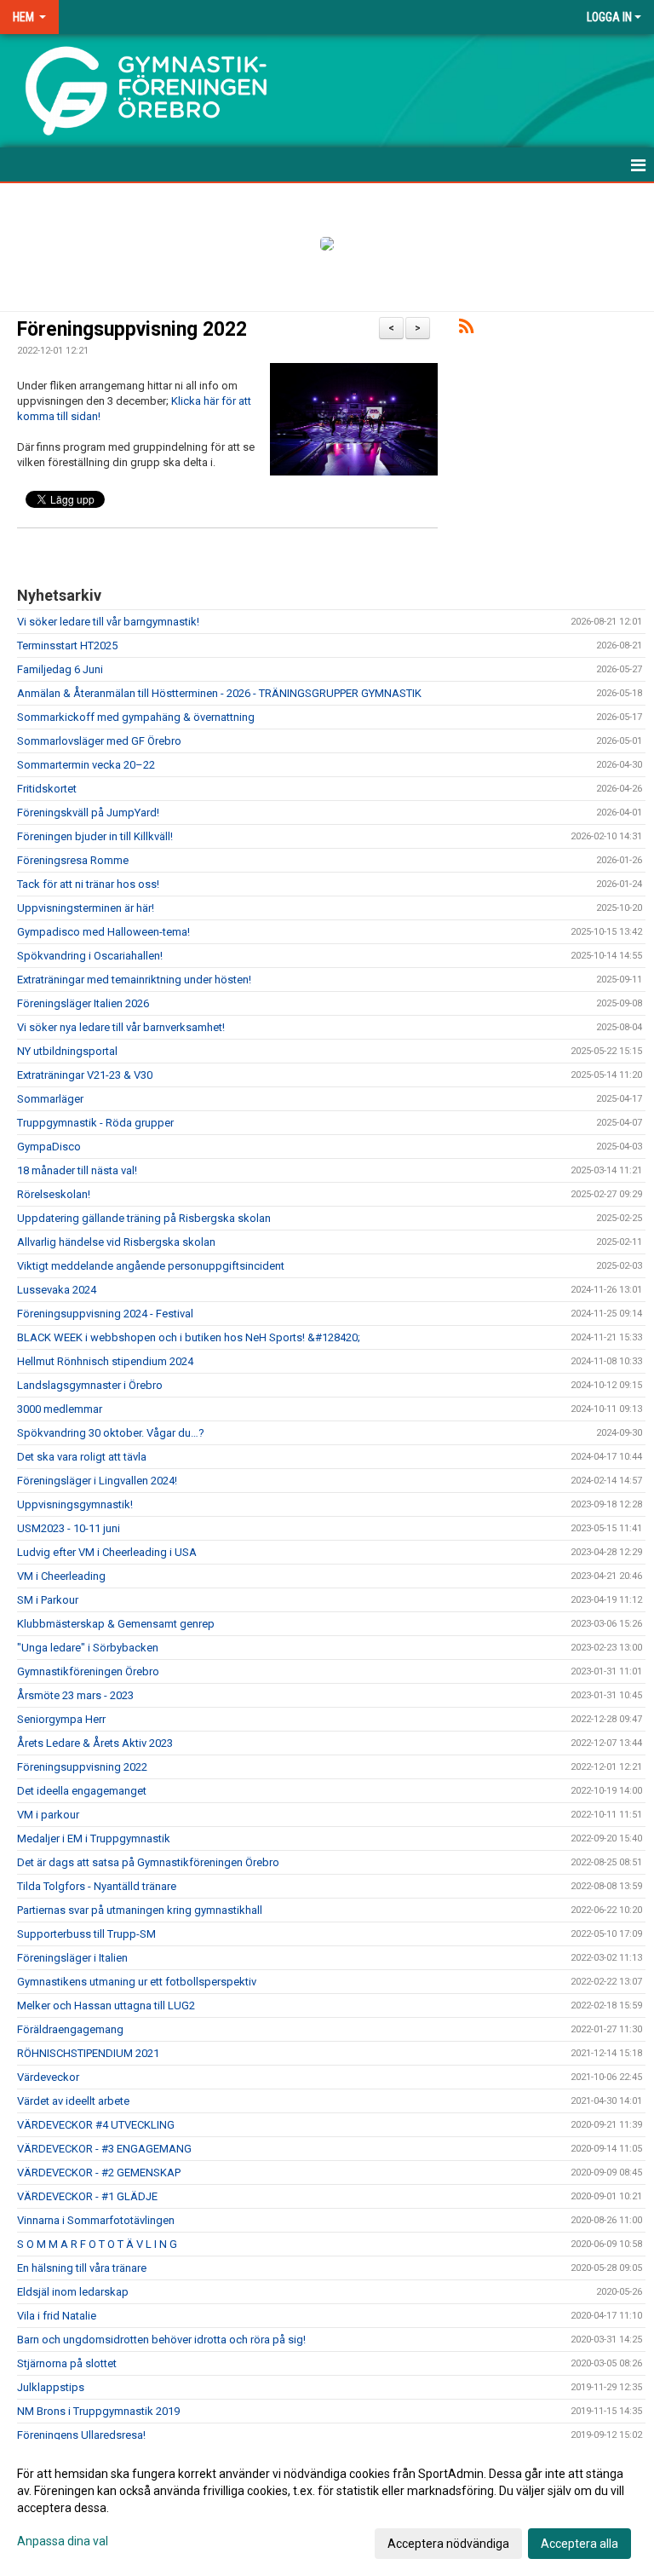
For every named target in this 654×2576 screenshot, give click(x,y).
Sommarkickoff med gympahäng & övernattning (136, 717)
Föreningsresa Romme (73, 860)
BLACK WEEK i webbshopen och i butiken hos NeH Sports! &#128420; (189, 1337)
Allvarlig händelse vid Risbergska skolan (116, 1242)
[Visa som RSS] (466, 329)
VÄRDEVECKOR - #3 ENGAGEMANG (104, 2149)
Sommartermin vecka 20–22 (86, 765)
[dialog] (327, 2508)
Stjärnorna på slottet (67, 2363)
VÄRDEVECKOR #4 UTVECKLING (96, 2125)
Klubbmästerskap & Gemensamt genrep (116, 1624)
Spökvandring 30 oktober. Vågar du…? (111, 1433)
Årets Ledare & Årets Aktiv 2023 (95, 1743)
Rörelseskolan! (54, 1194)
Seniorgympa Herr (61, 1719)
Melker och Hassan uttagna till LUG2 (106, 2005)
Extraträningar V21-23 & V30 (85, 1075)
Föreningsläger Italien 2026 (83, 1003)
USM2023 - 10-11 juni (69, 1528)
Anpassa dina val (63, 2541)
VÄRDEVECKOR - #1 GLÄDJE (87, 2196)
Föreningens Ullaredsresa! (81, 2435)
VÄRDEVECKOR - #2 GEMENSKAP (99, 2173)
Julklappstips (51, 2387)
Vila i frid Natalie (57, 2316)
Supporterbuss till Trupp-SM (86, 1934)
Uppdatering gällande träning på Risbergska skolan (144, 1218)
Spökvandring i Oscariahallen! (90, 956)
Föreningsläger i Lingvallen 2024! (97, 1481)
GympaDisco (49, 1147)
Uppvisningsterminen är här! (86, 908)
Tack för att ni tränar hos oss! (88, 884)
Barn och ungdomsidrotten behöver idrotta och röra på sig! (161, 2340)
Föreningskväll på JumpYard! (88, 813)
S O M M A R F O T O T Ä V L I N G (97, 2244)
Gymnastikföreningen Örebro (88, 1671)
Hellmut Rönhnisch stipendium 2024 (105, 1361)
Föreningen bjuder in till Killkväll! (95, 836)
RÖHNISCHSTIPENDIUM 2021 (88, 2053)
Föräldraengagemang (70, 2029)
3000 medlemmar (60, 1409)
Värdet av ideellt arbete (73, 2101)
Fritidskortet (47, 789)
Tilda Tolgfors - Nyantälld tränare (97, 1886)
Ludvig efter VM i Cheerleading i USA (107, 1552)
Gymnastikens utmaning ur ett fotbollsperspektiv (137, 1982)
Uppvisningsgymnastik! (75, 1504)
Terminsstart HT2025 (67, 645)
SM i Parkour (48, 1600)
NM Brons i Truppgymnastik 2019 (98, 2411)
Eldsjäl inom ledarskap (73, 2292)
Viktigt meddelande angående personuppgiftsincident (151, 1266)
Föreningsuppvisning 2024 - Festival (105, 1314)
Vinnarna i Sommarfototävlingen (96, 2220)
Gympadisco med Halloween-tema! (103, 932)
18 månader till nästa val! (77, 1170)
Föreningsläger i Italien (72, 1958)
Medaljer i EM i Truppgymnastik (94, 1838)
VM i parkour (48, 1815)
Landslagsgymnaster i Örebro (90, 1385)
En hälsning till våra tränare (82, 2268)
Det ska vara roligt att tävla (82, 1457)
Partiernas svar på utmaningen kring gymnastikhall (140, 1910)
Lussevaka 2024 (57, 1290)
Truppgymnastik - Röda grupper (95, 1123)
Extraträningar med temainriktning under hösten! (134, 980)
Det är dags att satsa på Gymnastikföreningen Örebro (148, 1862)
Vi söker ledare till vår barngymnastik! (108, 622)
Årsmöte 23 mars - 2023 (75, 1695)
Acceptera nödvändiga (448, 2544)
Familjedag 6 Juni (60, 669)
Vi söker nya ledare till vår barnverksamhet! (121, 1027)
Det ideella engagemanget (82, 1791)
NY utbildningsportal (67, 1051)
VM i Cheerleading (61, 1576)
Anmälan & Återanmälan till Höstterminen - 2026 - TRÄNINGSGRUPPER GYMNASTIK (219, 693)
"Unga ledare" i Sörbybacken (88, 1648)
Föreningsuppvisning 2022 (132, 329)
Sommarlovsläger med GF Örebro (99, 741)
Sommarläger (50, 1099)
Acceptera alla (579, 2544)
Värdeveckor (48, 2077)
